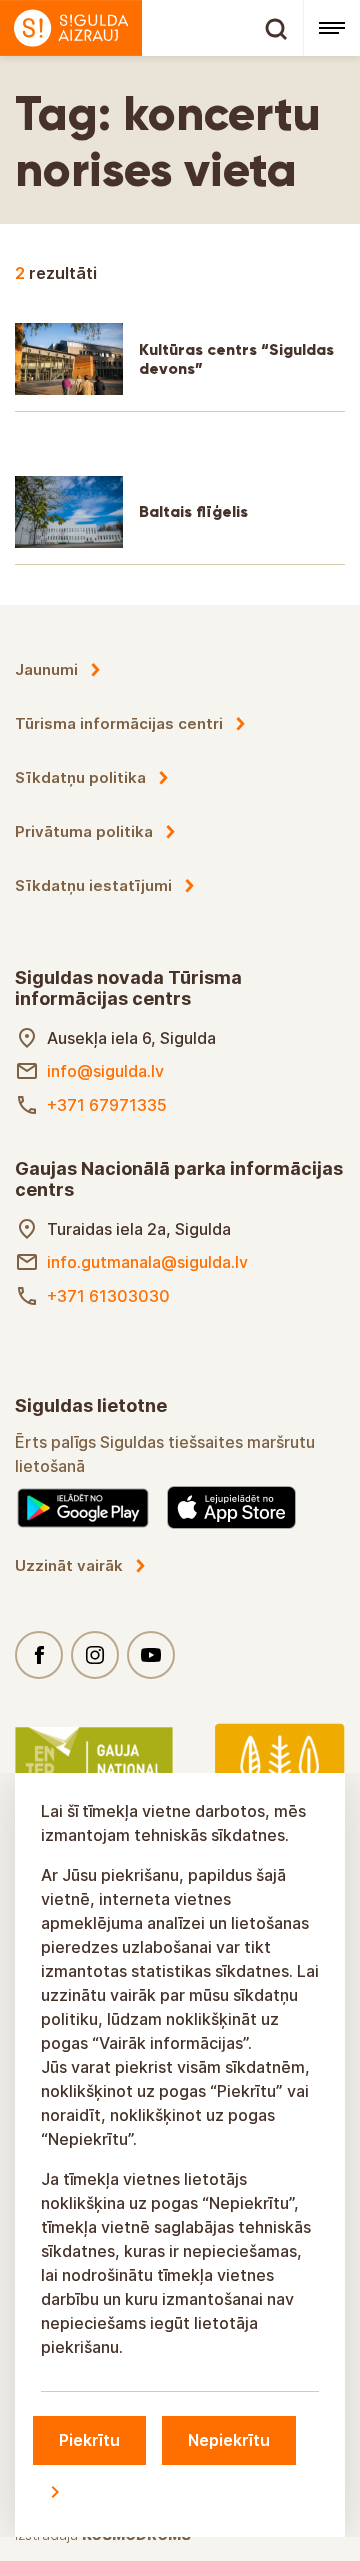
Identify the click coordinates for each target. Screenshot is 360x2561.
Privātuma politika (84, 831)
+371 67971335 (107, 1105)
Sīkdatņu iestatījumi (93, 885)
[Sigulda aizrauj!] (151, 28)
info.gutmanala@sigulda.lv (147, 1262)
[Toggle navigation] (331, 28)
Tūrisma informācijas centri (119, 723)
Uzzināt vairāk (69, 1565)
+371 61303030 (108, 1296)
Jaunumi (46, 669)
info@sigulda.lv (105, 1071)
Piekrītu (89, 2440)
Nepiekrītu (229, 2440)
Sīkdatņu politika (80, 777)
